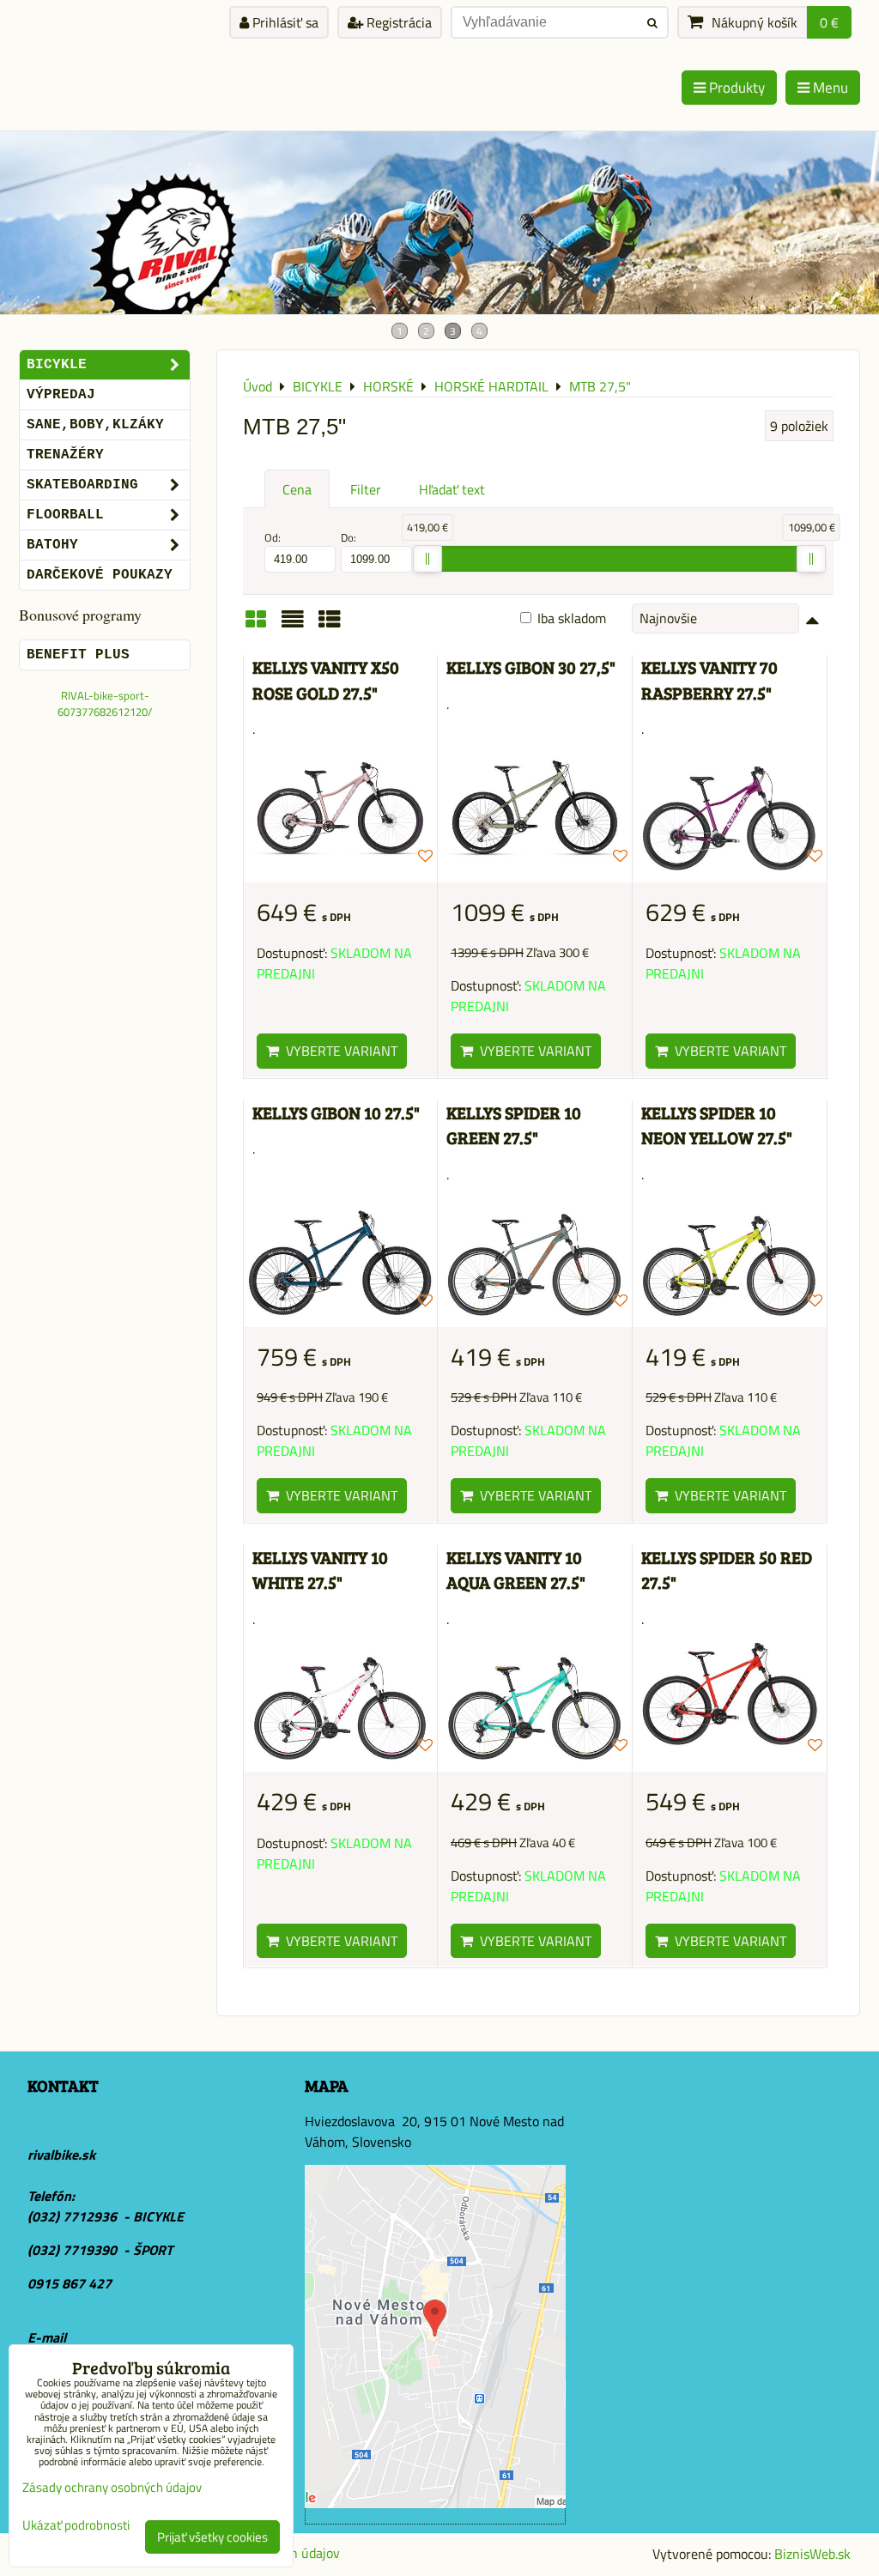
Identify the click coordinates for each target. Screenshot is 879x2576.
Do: (349, 538)
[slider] (427, 559)
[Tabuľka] (330, 625)
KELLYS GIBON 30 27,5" (531, 667)
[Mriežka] (256, 625)
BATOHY (52, 545)
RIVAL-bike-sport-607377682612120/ (105, 703)
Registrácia (397, 22)
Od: (273, 538)
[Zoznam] (293, 625)
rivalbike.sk (61, 2155)
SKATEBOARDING (82, 485)
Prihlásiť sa (284, 22)
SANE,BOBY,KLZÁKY (95, 425)
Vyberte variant (338, 1051)
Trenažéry (65, 455)
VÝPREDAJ (61, 395)
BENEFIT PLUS (78, 655)
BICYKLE (57, 365)
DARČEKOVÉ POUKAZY (100, 575)
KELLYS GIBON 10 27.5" (336, 1113)
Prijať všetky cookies (212, 2537)
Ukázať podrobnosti (76, 2526)
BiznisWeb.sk (812, 2554)
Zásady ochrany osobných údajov (112, 2487)
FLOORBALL (65, 515)
